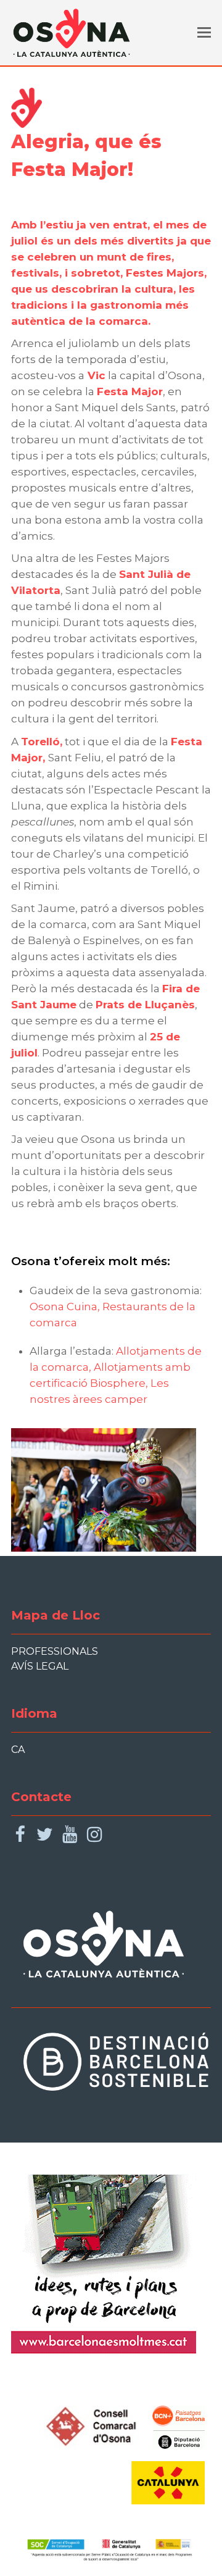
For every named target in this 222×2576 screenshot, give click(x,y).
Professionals (55, 1651)
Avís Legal (40, 1666)
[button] (204, 33)
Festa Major (130, 391)
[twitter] (45, 1835)
